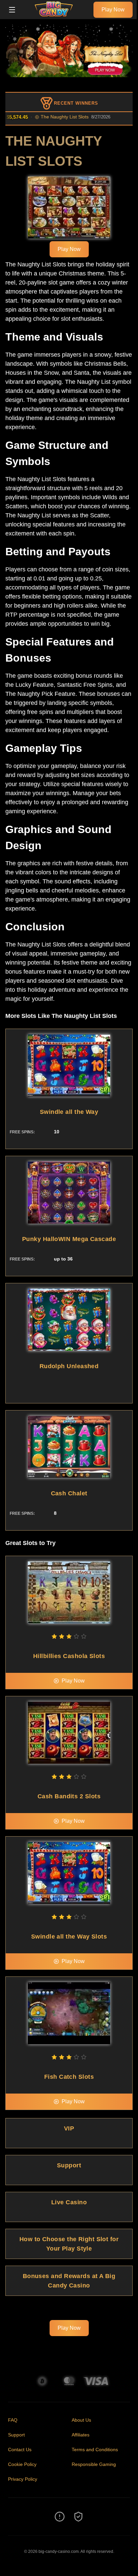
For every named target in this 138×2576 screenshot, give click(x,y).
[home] (56, 14)
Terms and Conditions (95, 2450)
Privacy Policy (23, 2479)
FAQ (13, 2420)
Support (69, 2165)
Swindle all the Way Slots (69, 1937)
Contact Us (20, 2450)
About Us (81, 2420)
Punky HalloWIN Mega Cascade (69, 1239)
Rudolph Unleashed (69, 1366)
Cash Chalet (69, 1493)
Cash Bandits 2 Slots (69, 1796)
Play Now (113, 10)
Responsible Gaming (94, 2464)
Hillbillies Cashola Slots (69, 1656)
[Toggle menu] (12, 10)
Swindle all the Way (69, 1112)
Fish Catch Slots (69, 2077)
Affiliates (81, 2435)
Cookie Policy (22, 2464)
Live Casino (69, 2202)
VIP (69, 2128)
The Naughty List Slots (49, 117)
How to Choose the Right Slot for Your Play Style (69, 2244)
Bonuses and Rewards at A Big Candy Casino (69, 2281)
